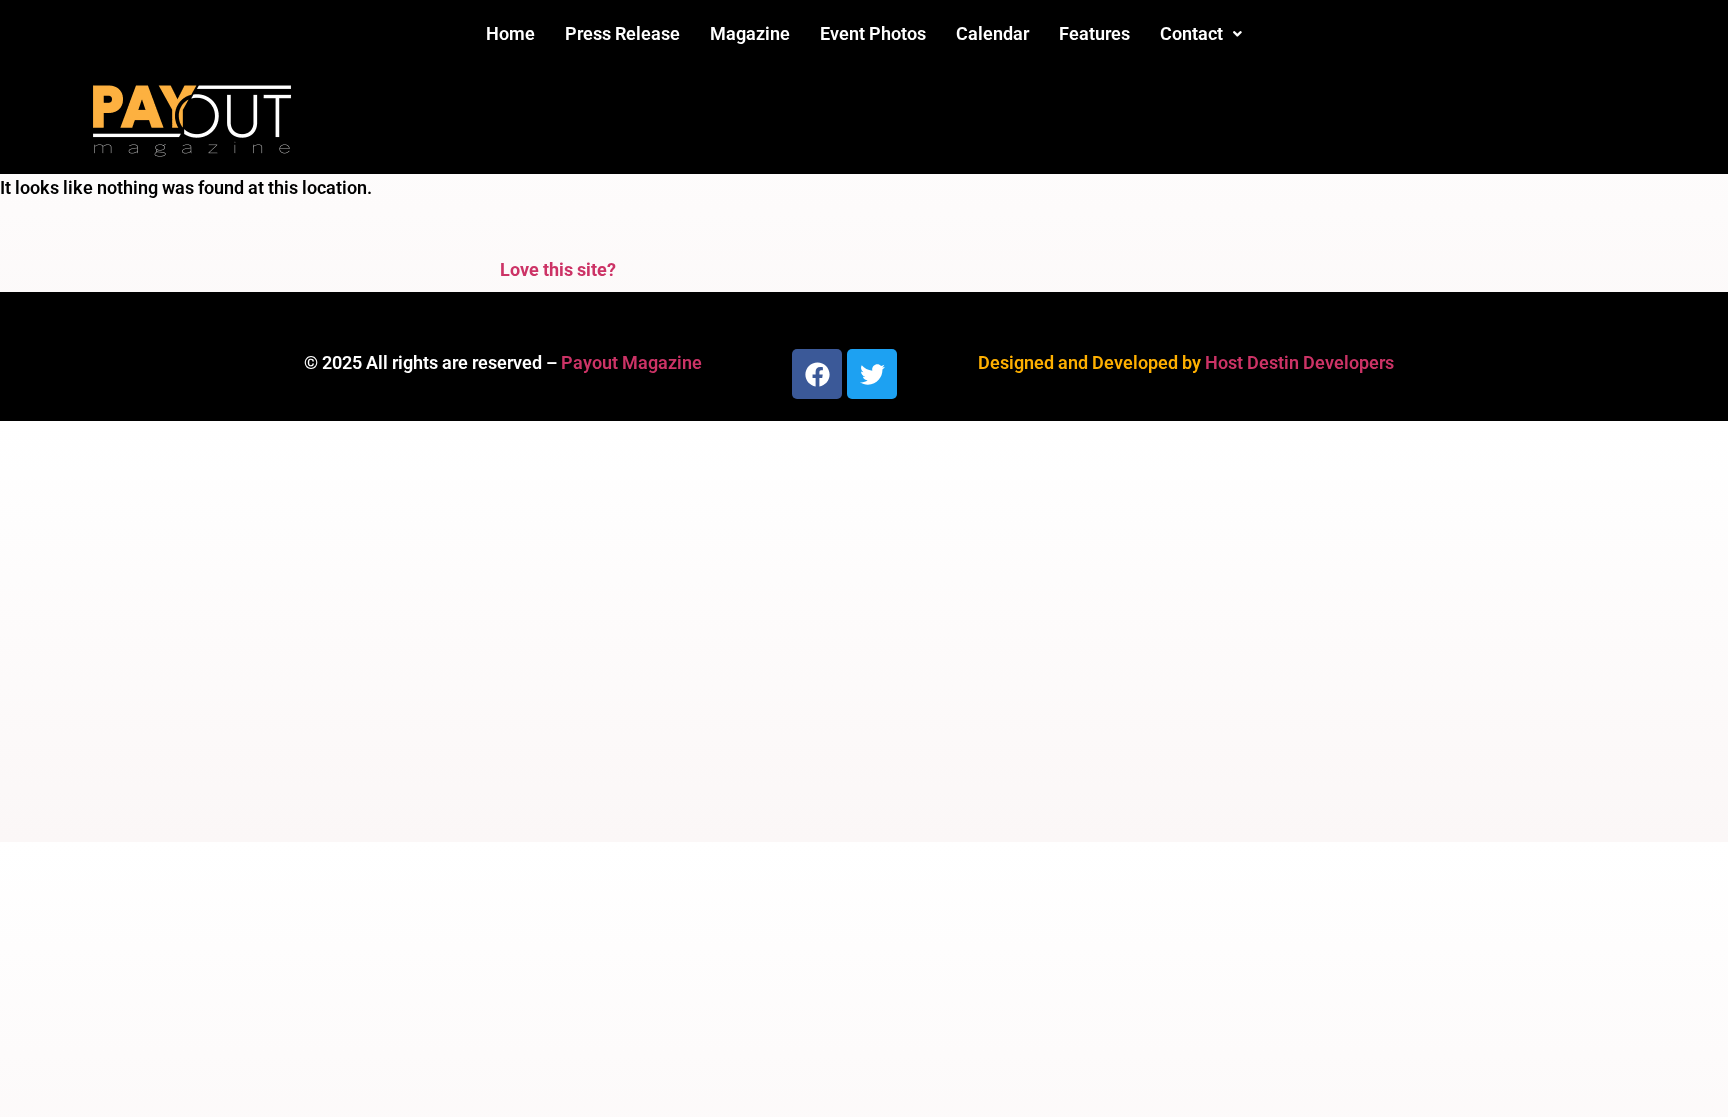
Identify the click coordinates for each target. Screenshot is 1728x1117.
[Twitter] (872, 374)
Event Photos (873, 33)
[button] (1201, 34)
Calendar (992, 33)
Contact (1191, 33)
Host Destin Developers (1299, 362)
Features (1094, 33)
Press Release (622, 33)
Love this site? (558, 269)
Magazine (750, 33)
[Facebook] (817, 374)
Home (510, 33)
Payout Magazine (631, 362)
